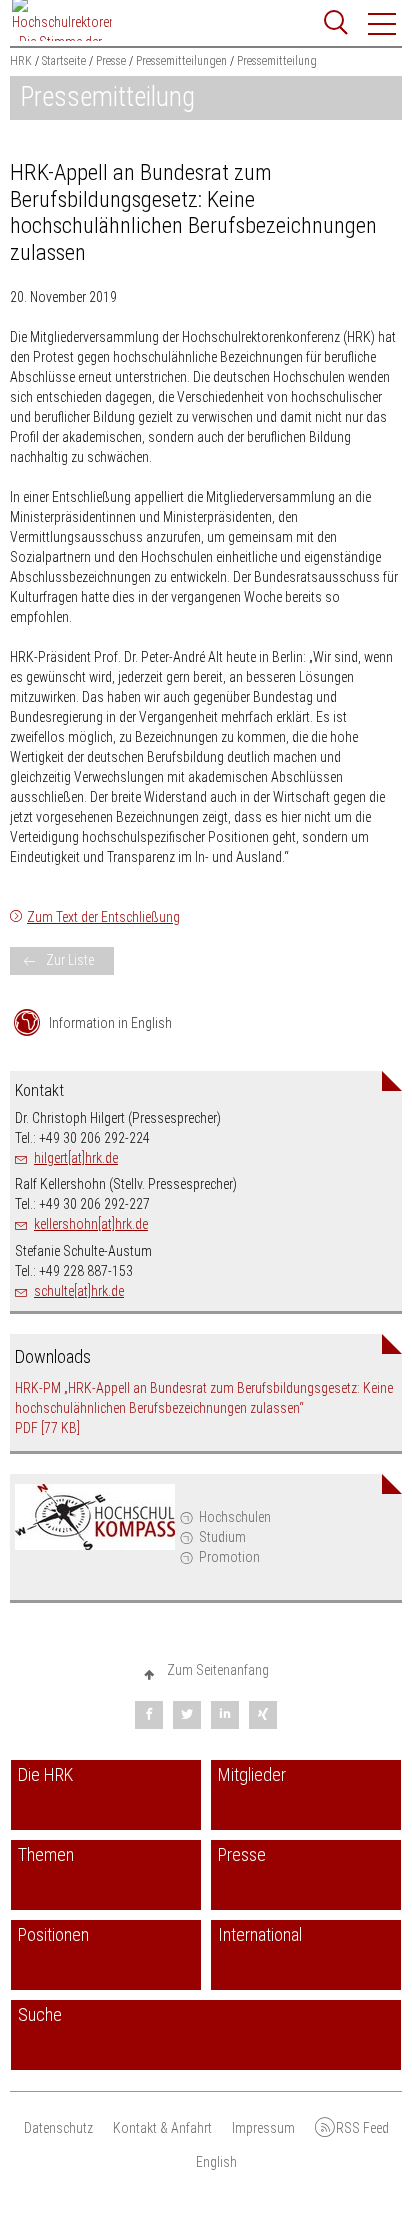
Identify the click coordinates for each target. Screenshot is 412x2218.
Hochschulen (235, 1517)
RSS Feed (362, 2128)
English (216, 2162)
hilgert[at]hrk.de (76, 1158)
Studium (222, 1537)
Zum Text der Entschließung (103, 917)
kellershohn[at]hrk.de (91, 1224)
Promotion (229, 1557)
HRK (21, 61)
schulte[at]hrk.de (79, 1291)
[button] (383, 24)
